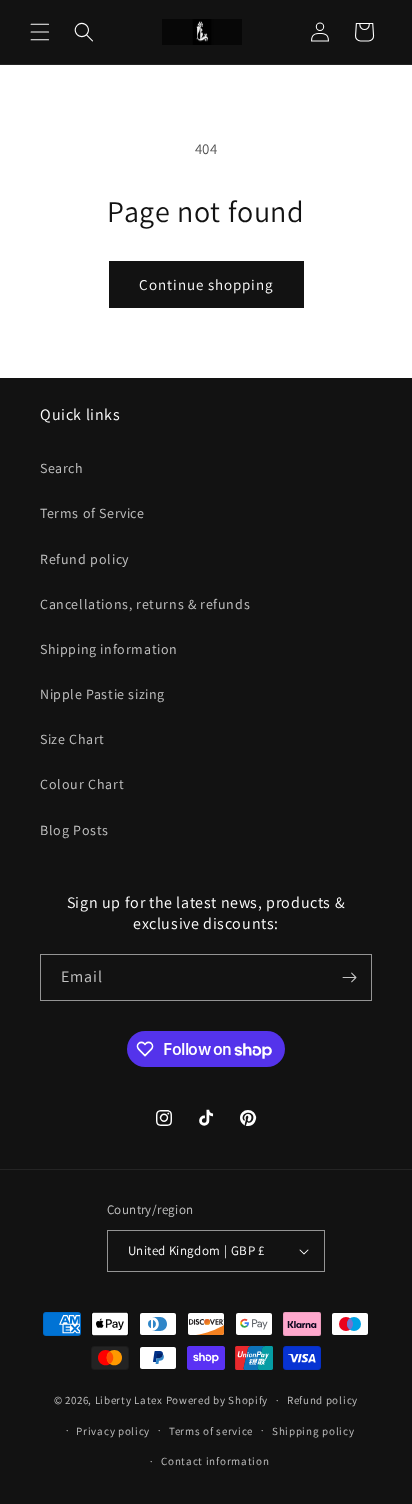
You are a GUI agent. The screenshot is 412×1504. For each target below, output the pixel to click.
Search (62, 468)
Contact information (215, 1461)
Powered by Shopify (217, 1400)
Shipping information (109, 649)
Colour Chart (82, 784)
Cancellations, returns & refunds (145, 604)
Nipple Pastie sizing (102, 694)
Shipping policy (313, 1431)
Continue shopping (206, 284)
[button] (40, 32)
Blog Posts (74, 830)
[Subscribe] (349, 977)
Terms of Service (92, 513)
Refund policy (84, 559)
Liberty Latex (129, 1400)
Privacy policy (113, 1431)
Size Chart (72, 739)
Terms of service (211, 1431)
